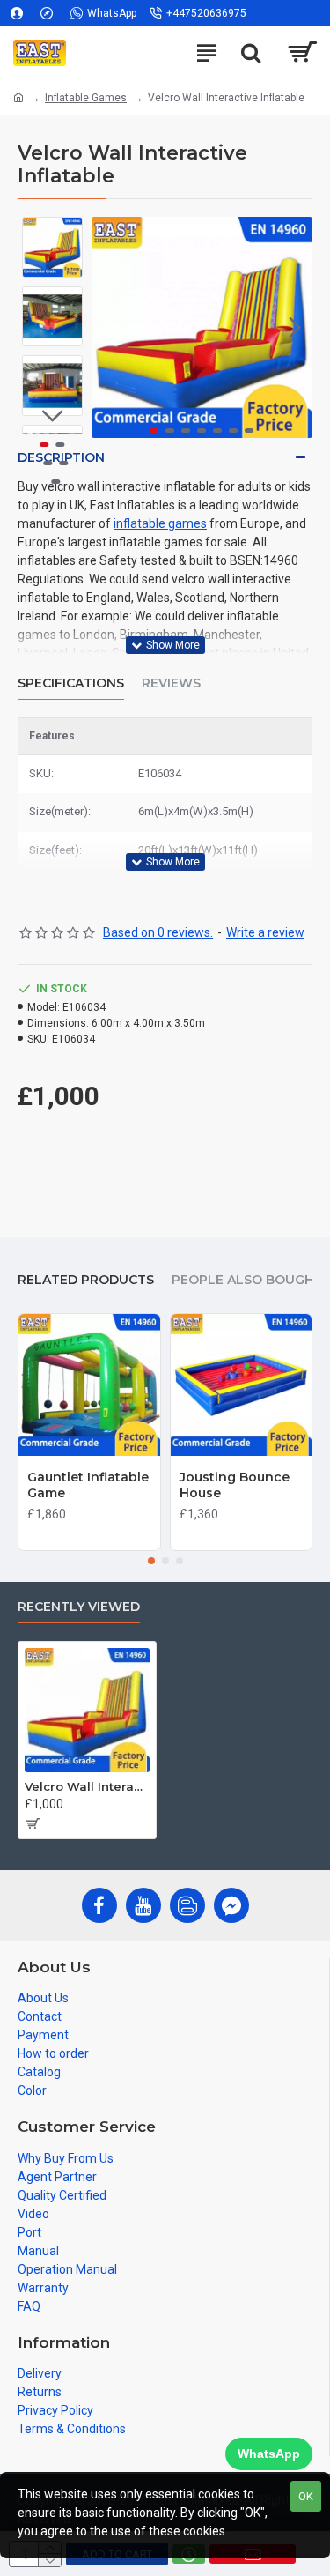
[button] (109, 327)
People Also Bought (247, 1280)
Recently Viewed (79, 1607)
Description (61, 457)
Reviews (171, 683)
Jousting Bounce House (235, 1485)
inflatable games (160, 523)
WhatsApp (269, 2454)
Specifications (71, 683)
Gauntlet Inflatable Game (88, 1485)
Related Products (86, 1280)
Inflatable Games (86, 98)
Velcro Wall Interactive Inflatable (87, 1786)
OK (306, 2496)
